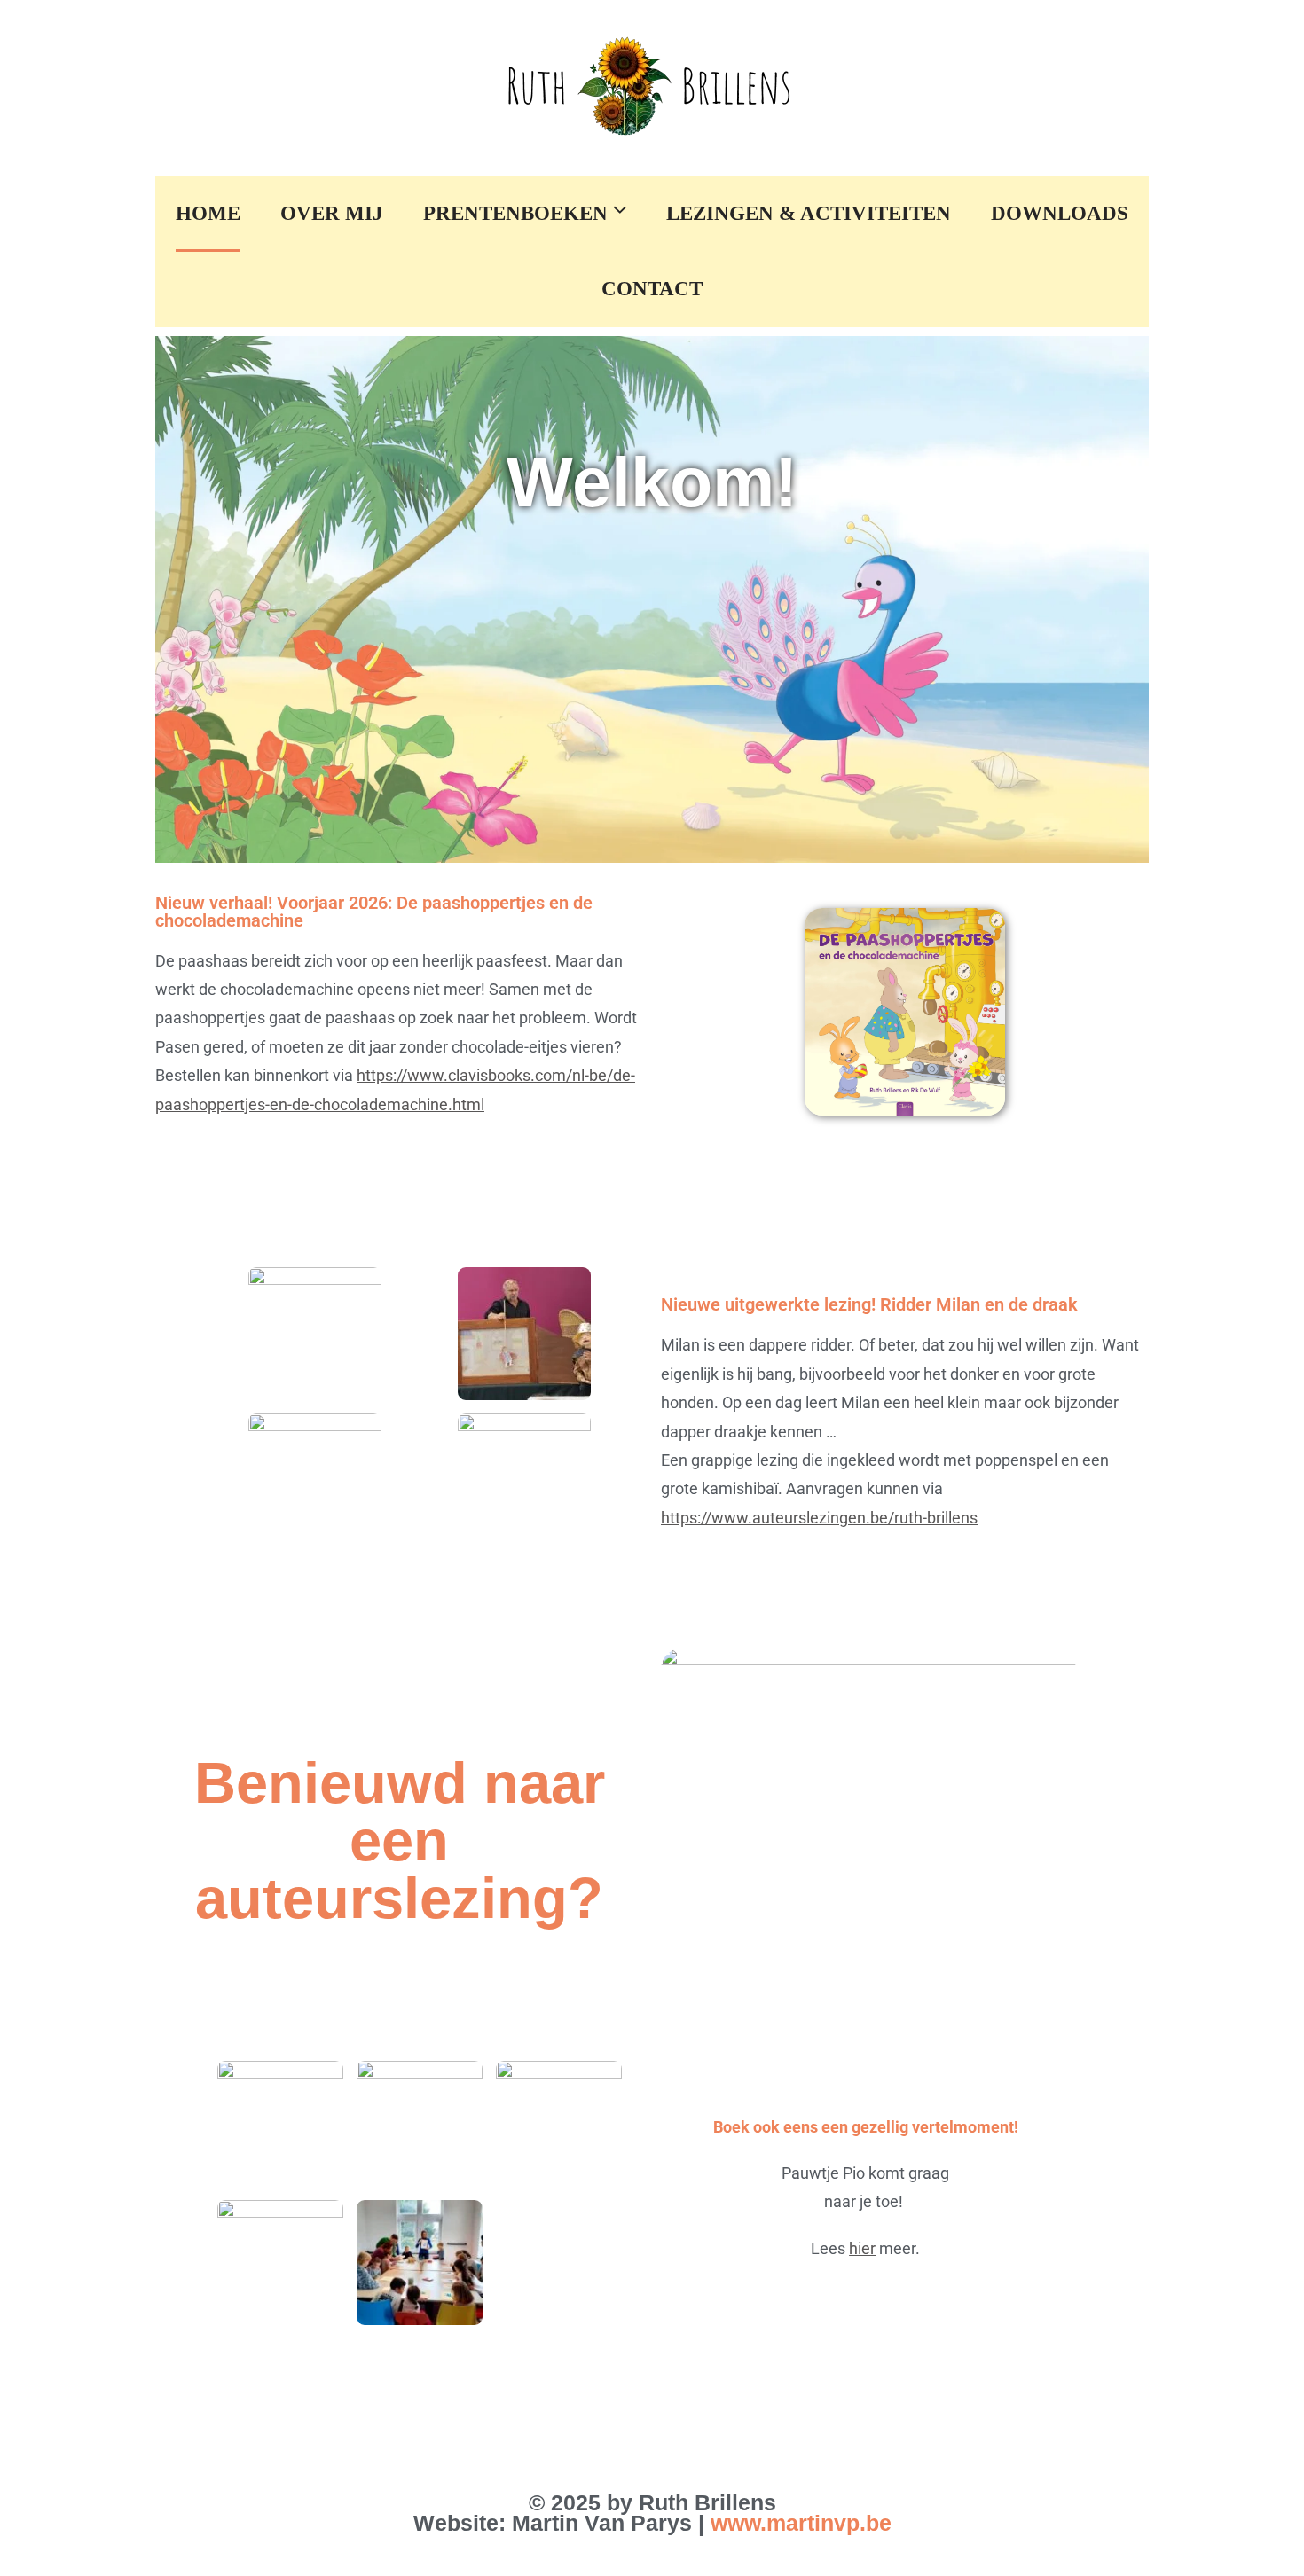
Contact (652, 288)
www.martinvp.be (801, 2523)
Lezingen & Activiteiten (809, 213)
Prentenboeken (518, 213)
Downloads (1060, 213)
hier (862, 2248)
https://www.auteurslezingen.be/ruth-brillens (819, 1518)
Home (208, 213)
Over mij (332, 213)
